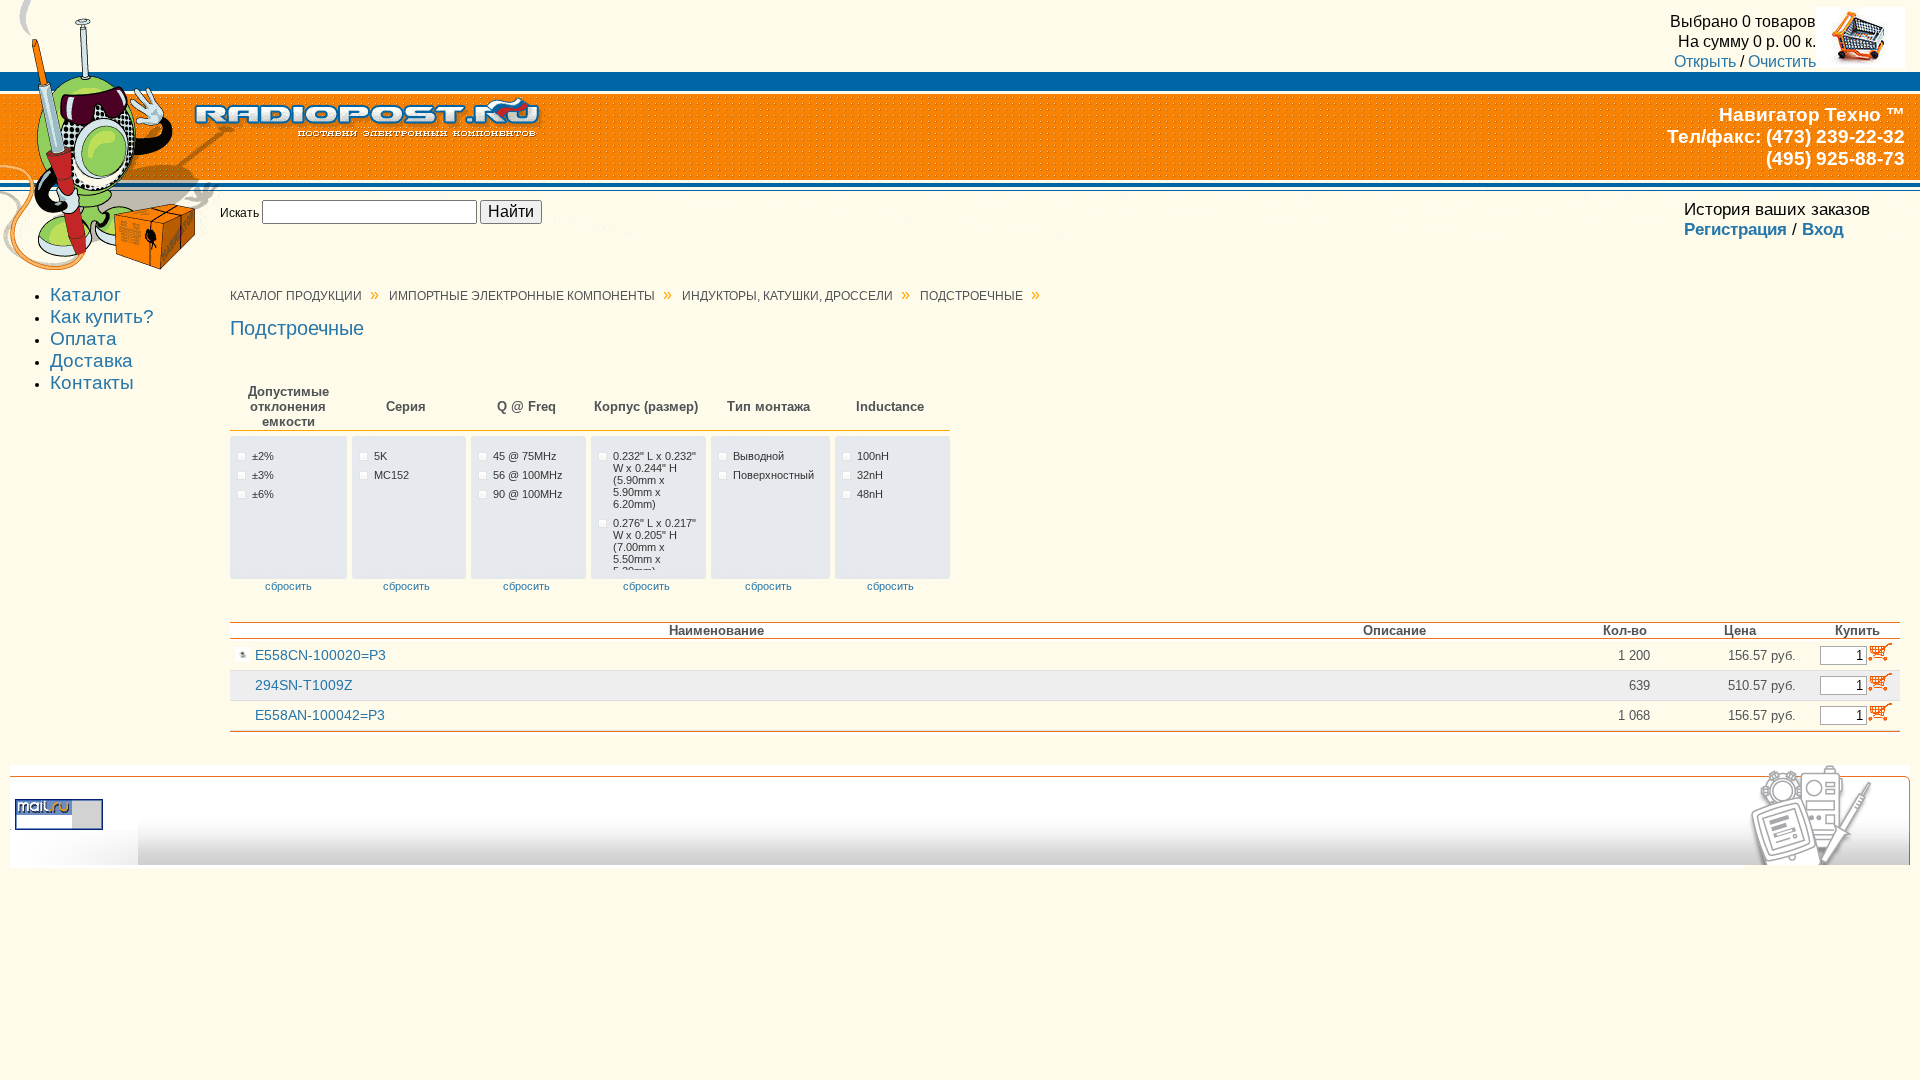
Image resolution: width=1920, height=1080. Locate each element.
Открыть (1705, 61)
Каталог (85, 294)
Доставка (91, 360)
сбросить (288, 586)
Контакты (92, 382)
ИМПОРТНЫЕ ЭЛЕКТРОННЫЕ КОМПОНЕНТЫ (522, 296)
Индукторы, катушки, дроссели (787, 296)
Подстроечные (971, 296)
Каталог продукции (296, 296)
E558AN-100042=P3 (320, 715)
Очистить (1782, 61)
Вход (1823, 229)
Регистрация (1735, 229)
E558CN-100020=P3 (320, 655)
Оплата (83, 338)
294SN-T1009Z (304, 685)
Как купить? (102, 316)
